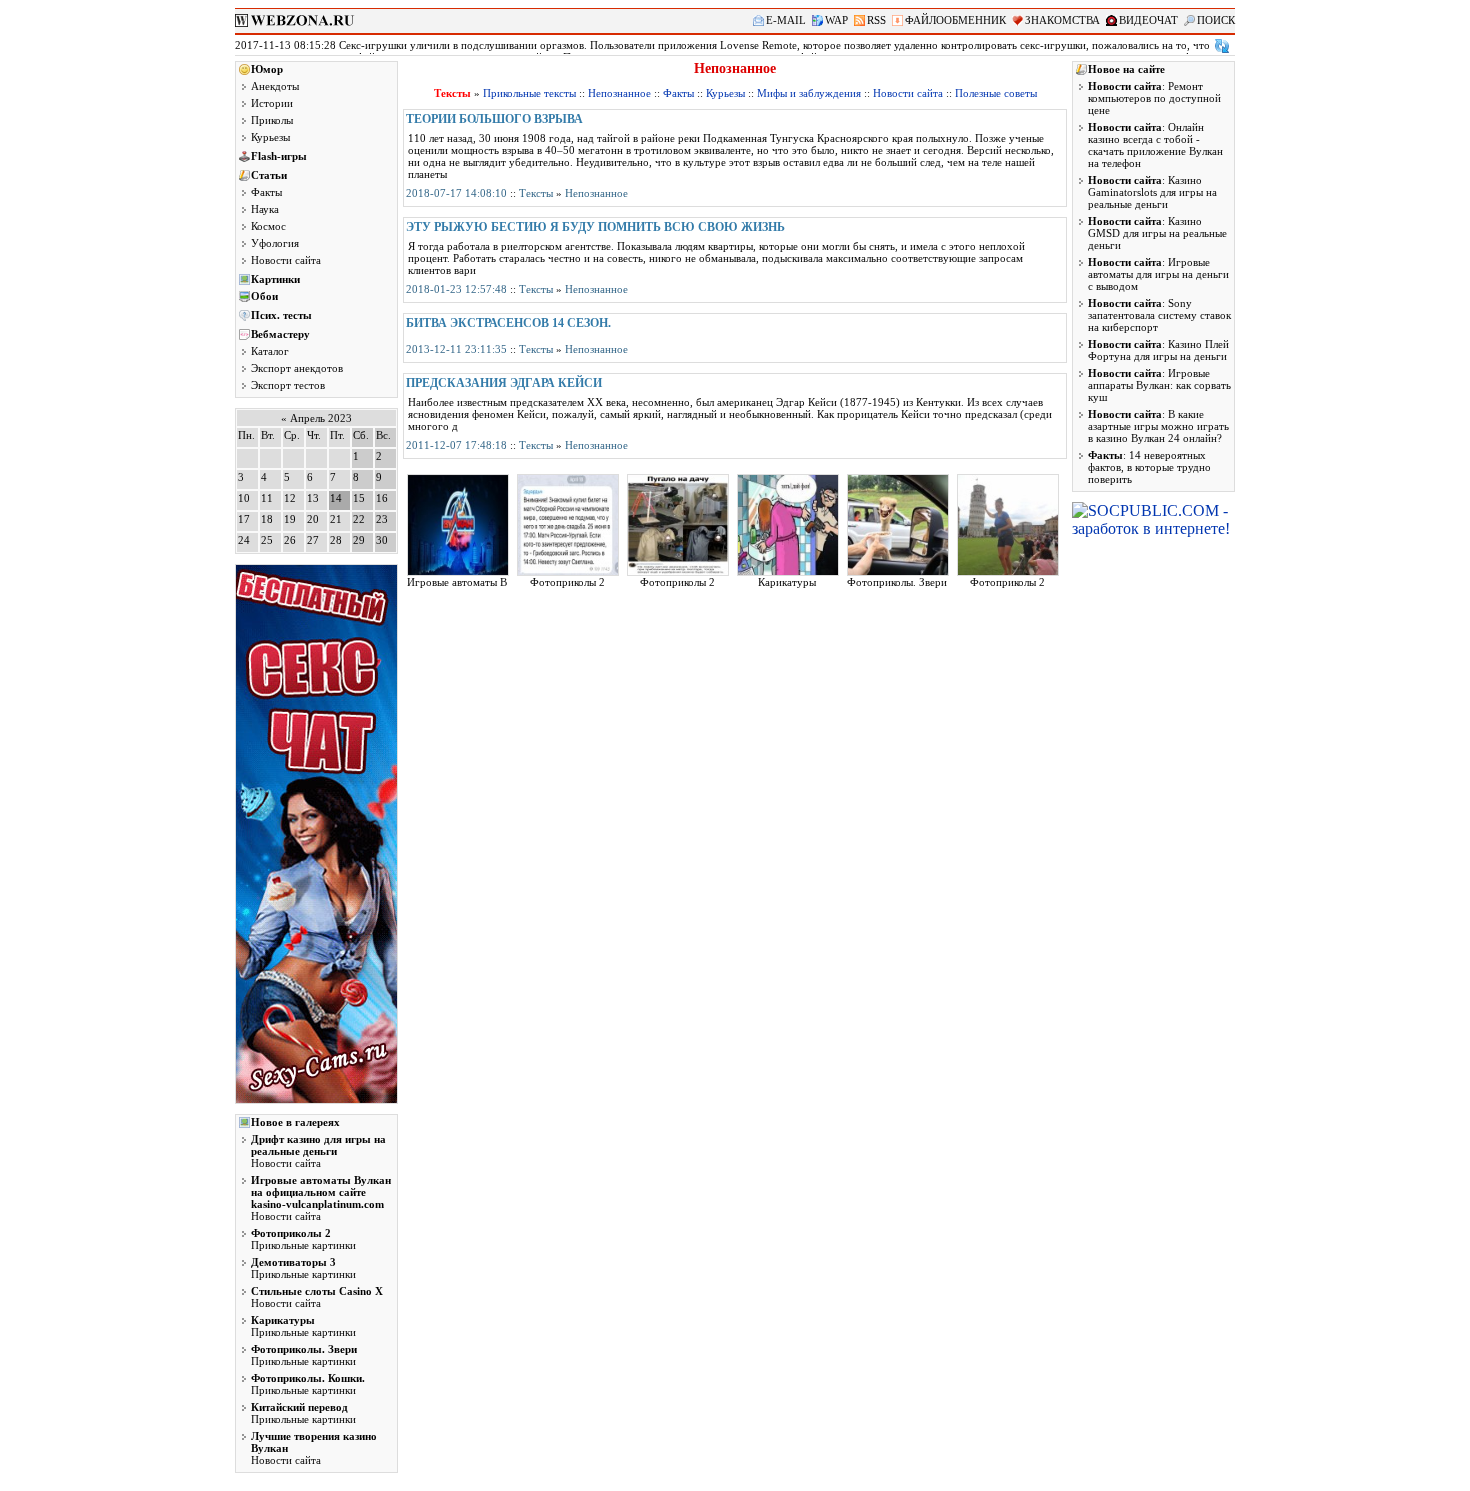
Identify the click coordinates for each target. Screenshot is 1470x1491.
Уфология (275, 243)
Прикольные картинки (303, 1239)
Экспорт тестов (288, 385)
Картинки (275, 279)
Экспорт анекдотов (297, 368)
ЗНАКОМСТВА (1062, 20)
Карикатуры (787, 582)
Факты (266, 192)
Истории (272, 103)
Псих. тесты (281, 315)
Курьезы (270, 137)
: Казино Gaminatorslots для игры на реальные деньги (1152, 192)
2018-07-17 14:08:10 (456, 193)
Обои (264, 296)
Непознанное (619, 93)
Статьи (269, 175)
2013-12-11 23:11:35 (456, 349)
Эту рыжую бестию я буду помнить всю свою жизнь (595, 227)
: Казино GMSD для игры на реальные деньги (1157, 233)
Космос (268, 226)
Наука (265, 209)
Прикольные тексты (529, 93)
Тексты (536, 193)
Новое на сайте (1126, 69)
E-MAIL (786, 20)
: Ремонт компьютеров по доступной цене (1154, 98)
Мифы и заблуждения (809, 93)
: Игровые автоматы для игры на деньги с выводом (1158, 274)
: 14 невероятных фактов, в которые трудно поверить (1149, 467)
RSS (876, 20)
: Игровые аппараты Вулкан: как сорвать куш (1159, 385)
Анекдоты (275, 86)
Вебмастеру (280, 334)
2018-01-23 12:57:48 (456, 289)
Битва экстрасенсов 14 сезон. (508, 323)
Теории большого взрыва (494, 119)
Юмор (267, 69)
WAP (836, 20)
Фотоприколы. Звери (897, 582)
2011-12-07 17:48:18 (456, 445)
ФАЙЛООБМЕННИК (955, 20)
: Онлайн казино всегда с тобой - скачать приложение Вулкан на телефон (1155, 145)
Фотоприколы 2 (567, 582)
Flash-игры (279, 156)
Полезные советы (996, 93)
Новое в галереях (295, 1122)
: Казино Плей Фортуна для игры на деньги (1158, 350)
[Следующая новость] (1222, 46)
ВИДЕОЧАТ (1148, 20)
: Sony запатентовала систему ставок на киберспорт (1159, 315)
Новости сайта (286, 260)
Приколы (272, 120)
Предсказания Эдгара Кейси (504, 383)
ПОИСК (1216, 20)
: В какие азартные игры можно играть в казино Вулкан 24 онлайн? (1158, 426)
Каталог (270, 351)
